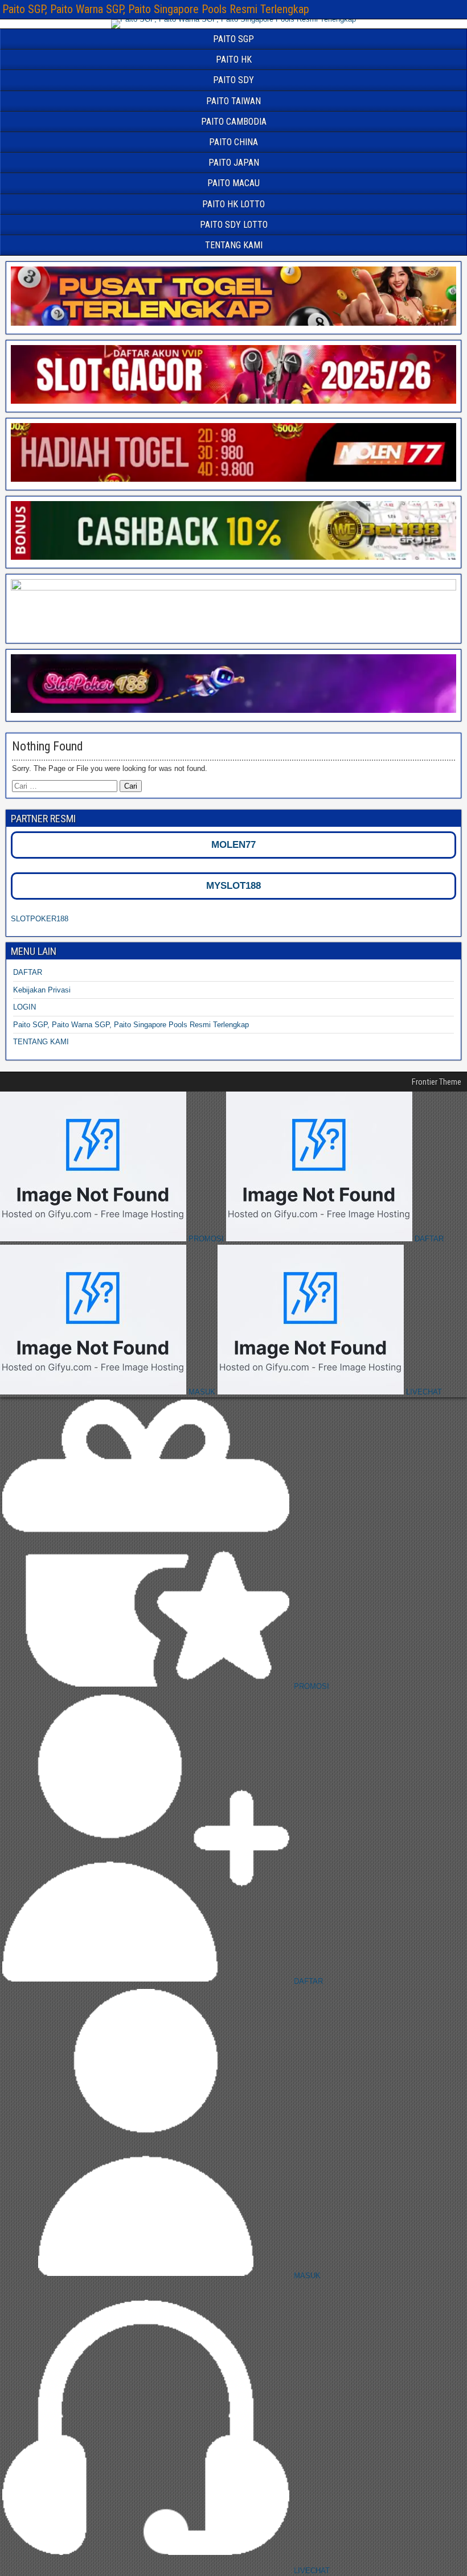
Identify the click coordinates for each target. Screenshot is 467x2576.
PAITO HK (234, 60)
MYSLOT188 (233, 886)
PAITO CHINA (233, 142)
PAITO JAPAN (234, 163)
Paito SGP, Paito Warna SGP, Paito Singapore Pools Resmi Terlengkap (156, 9)
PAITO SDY (233, 80)
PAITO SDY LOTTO (234, 225)
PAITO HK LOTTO (233, 204)
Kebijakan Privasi (42, 990)
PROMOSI (206, 1239)
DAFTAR (28, 972)
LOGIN (24, 1007)
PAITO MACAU (233, 183)
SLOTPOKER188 (40, 919)
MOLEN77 (233, 845)
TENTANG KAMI (234, 245)
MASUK (202, 1392)
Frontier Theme (437, 1082)
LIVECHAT (423, 1392)
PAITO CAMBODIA (234, 122)
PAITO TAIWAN (233, 101)
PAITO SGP (233, 39)
